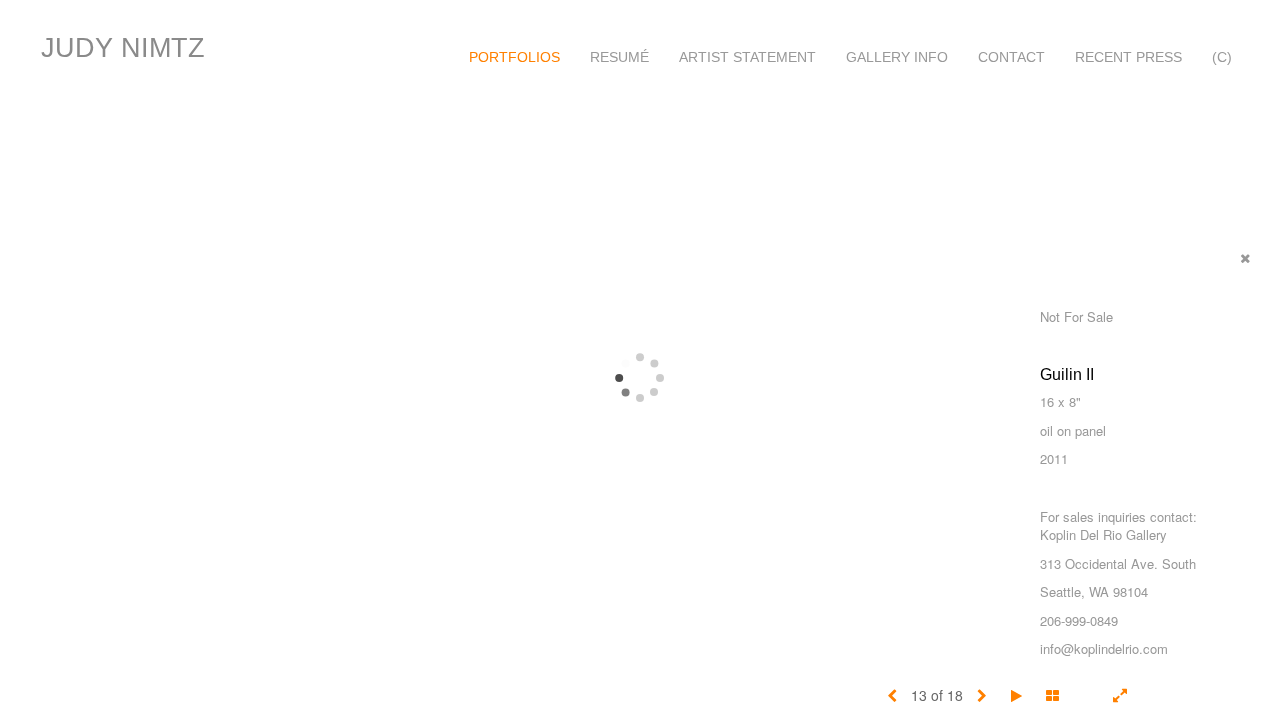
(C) (1222, 57)
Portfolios (514, 57)
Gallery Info (897, 57)
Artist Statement (747, 57)
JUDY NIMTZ (123, 48)
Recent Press (1128, 57)
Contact (1011, 57)
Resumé (619, 57)
